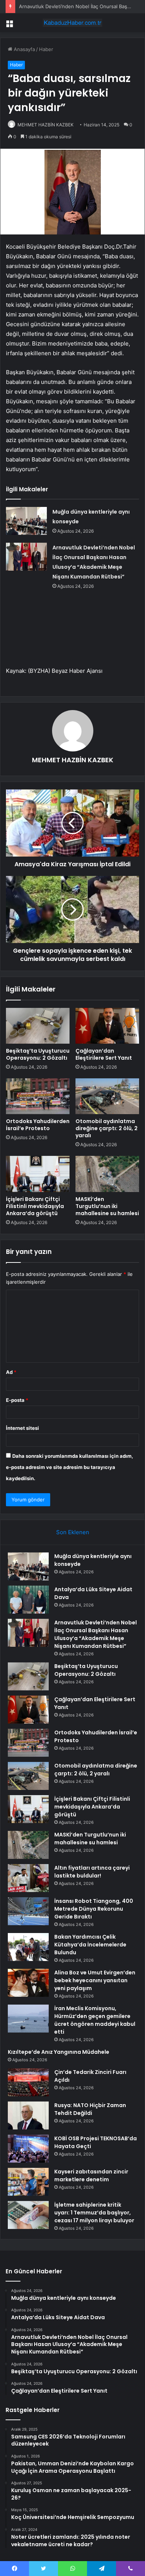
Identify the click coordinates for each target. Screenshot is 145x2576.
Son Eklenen (73, 1532)
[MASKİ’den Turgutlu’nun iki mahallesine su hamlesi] (107, 1174)
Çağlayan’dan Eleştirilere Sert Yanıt (104, 1054)
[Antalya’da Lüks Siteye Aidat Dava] (28, 1600)
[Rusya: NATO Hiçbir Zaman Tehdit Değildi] (28, 2115)
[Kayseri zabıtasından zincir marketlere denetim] (28, 2182)
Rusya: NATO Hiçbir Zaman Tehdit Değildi (90, 2109)
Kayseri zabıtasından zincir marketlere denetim (91, 2175)
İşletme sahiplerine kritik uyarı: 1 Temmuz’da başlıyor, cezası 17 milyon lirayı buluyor (94, 2213)
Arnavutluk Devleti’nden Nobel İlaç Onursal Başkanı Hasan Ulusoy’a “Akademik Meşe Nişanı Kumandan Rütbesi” (96, 1634)
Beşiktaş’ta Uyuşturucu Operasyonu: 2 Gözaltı (38, 1054)
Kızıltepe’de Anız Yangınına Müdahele (59, 2052)
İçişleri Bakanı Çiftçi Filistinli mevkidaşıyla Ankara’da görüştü (35, 1206)
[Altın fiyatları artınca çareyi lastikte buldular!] (28, 1878)
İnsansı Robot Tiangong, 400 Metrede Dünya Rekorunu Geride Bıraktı (94, 1909)
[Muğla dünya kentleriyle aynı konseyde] (26, 521)
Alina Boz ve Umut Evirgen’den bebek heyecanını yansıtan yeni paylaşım (95, 1980)
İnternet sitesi (22, 1428)
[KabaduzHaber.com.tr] (72, 23)
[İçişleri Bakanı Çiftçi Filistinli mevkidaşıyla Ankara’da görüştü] (38, 1174)
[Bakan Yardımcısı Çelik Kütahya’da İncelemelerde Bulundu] (28, 1947)
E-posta (17, 1400)
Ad (11, 1372)
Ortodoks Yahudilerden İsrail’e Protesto (38, 1125)
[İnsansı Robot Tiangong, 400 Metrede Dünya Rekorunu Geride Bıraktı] (28, 1911)
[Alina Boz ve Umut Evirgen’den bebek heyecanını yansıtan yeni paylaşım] (28, 1983)
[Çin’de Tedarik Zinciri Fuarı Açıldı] (28, 2082)
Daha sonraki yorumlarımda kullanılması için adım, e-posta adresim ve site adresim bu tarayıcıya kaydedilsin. (70, 1467)
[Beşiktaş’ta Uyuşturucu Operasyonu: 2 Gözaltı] (38, 1026)
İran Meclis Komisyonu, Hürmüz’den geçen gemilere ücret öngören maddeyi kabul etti (95, 2020)
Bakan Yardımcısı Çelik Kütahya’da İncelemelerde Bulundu (90, 1945)
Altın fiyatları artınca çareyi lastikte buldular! (92, 1872)
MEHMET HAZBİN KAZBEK (46, 125)
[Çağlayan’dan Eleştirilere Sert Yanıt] (107, 1026)
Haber (46, 49)
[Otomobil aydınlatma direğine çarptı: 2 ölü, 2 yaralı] (107, 1096)
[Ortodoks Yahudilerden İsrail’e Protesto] (38, 1096)
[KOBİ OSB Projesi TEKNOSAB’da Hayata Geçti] (28, 2149)
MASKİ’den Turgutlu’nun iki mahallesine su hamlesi (107, 1206)
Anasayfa (24, 49)
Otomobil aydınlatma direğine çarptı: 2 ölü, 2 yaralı (107, 1128)
